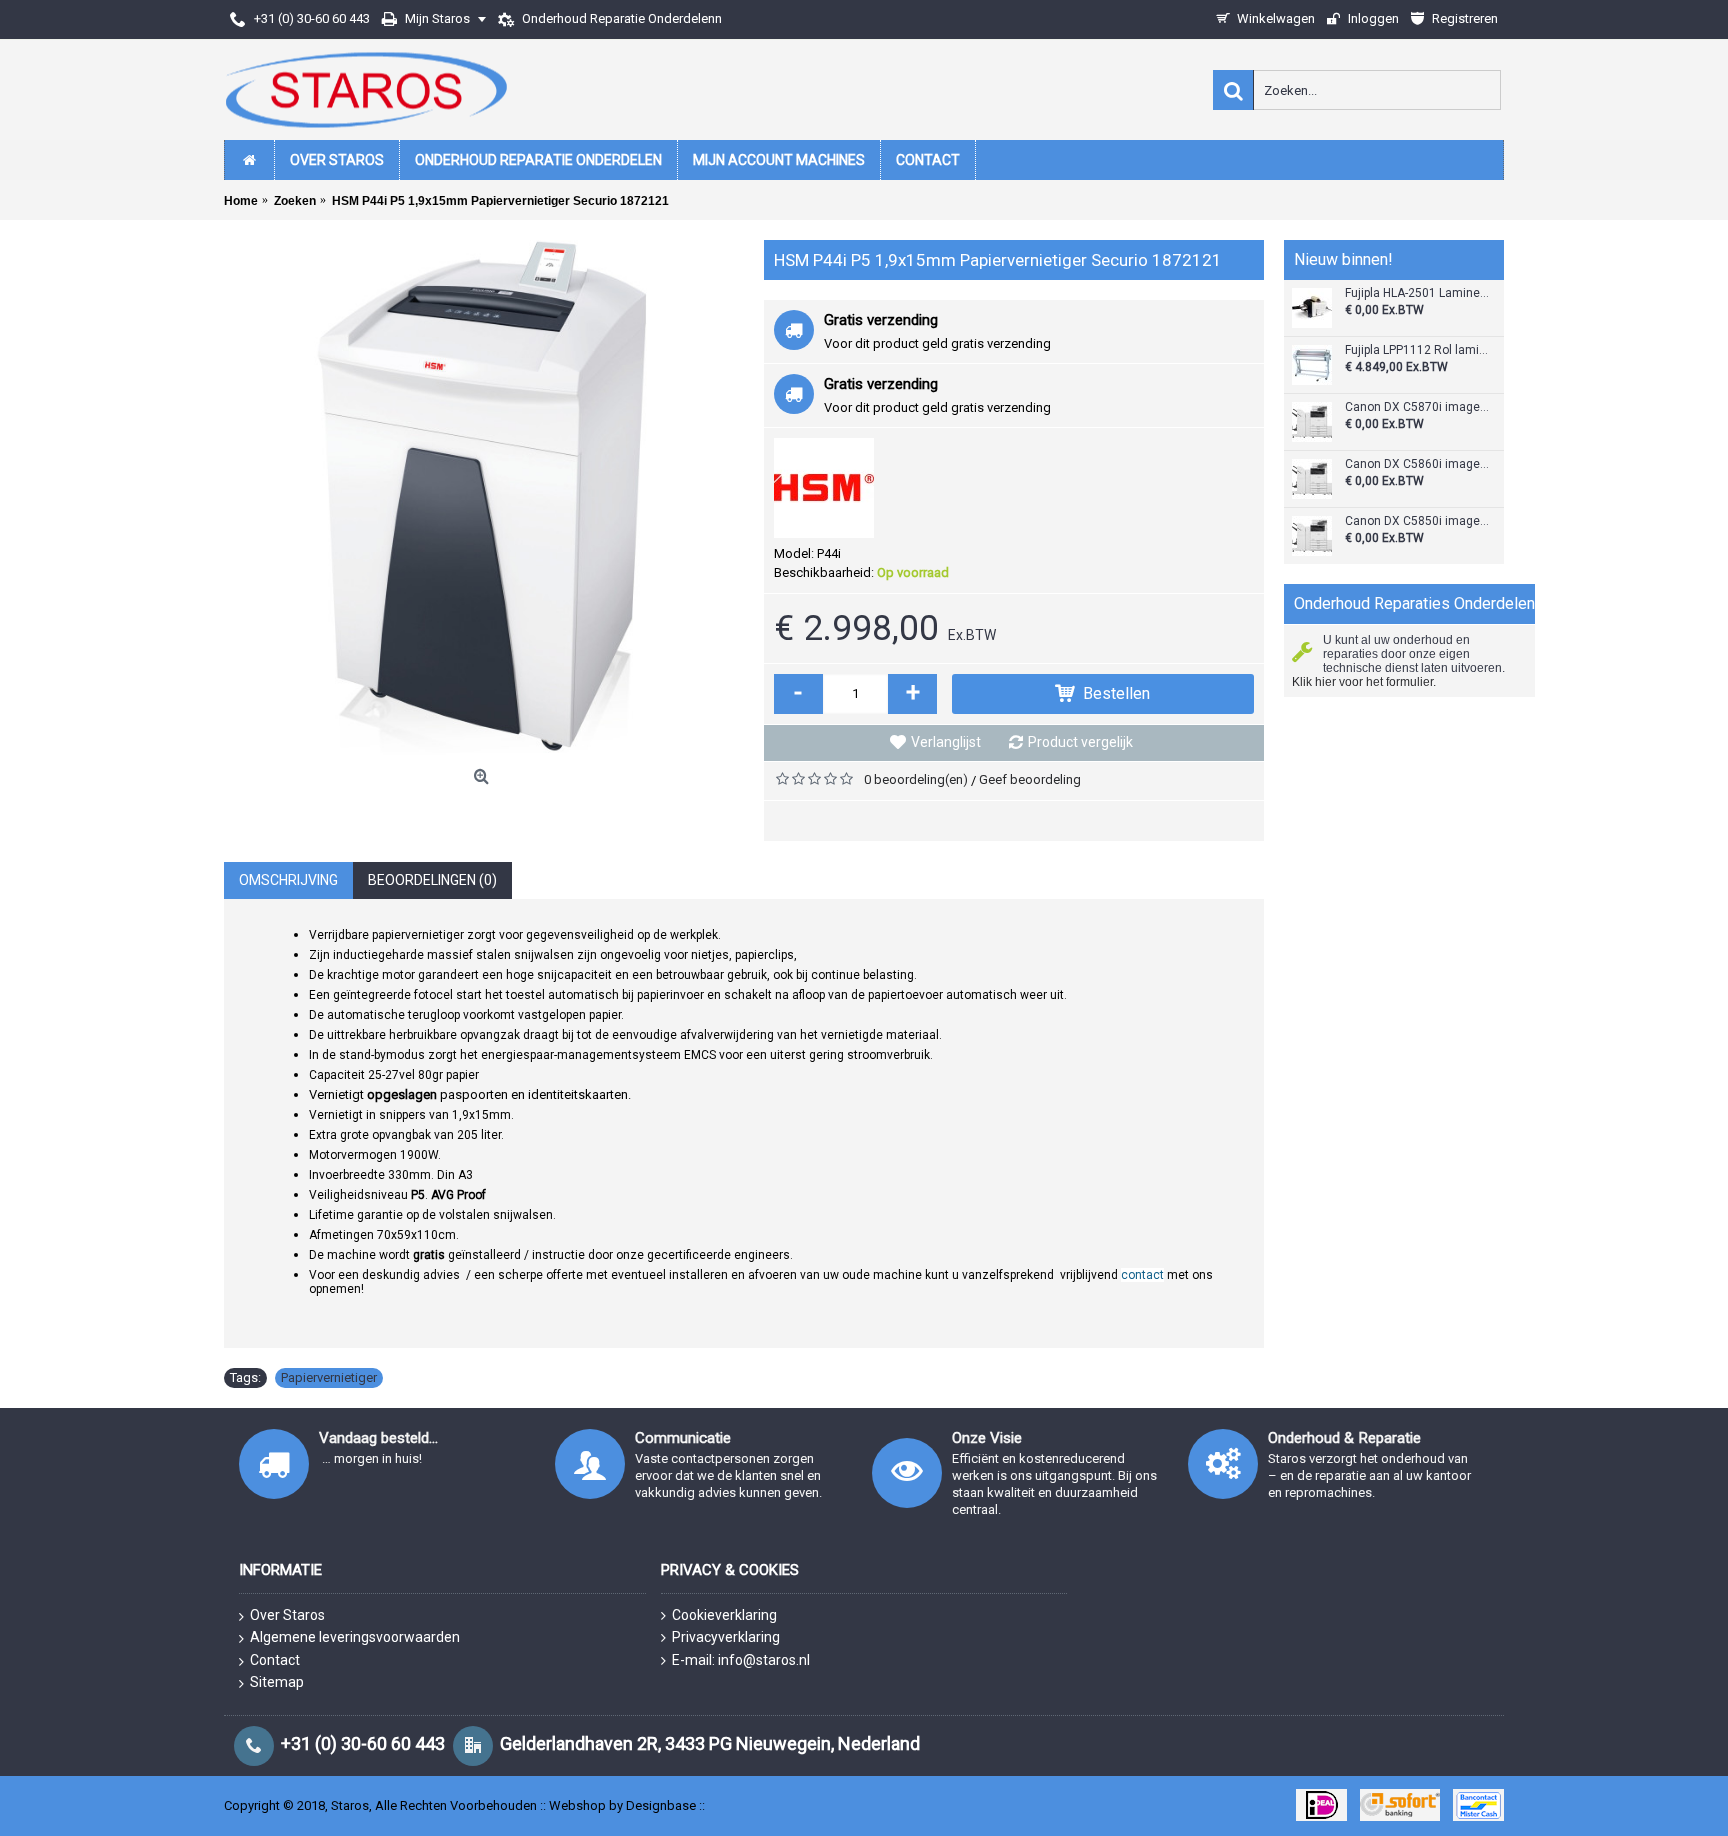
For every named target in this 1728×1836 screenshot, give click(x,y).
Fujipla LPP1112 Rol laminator (1417, 350)
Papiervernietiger (329, 1377)
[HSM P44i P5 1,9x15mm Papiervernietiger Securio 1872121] (484, 500)
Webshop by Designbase (622, 1805)
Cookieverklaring (724, 1615)
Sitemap (277, 1682)
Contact (275, 1660)
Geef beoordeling (1030, 779)
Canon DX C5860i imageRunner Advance (1417, 464)
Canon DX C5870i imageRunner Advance (1417, 407)
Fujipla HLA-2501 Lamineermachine (1417, 293)
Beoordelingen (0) (432, 880)
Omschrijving (288, 880)
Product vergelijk (1080, 742)
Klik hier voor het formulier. (1364, 682)
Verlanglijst (946, 742)
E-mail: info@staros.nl (741, 1660)
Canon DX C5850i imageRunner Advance (1417, 521)
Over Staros (287, 1615)
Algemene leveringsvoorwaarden (355, 1637)
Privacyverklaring (726, 1637)
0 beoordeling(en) (916, 779)
